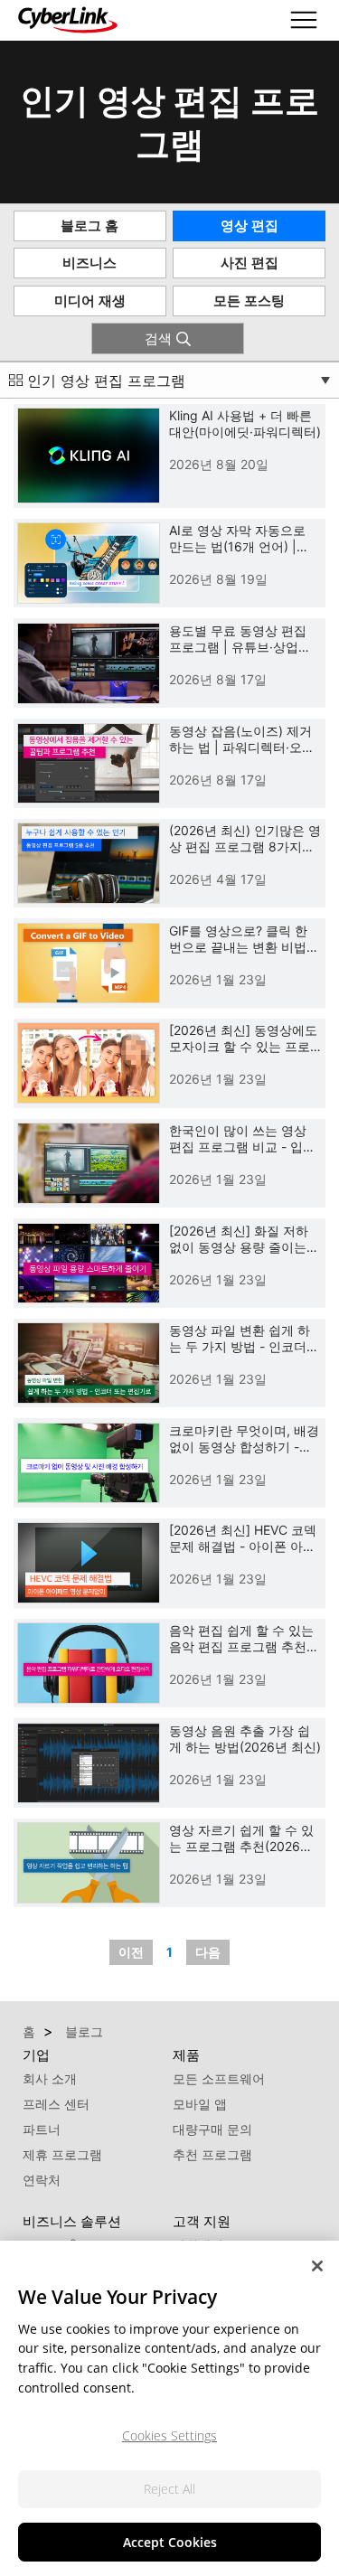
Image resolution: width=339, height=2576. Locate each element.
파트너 (42, 2129)
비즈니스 (89, 263)
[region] (169, 2408)
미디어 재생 (90, 301)
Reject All (169, 2489)
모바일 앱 (200, 2104)
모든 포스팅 (249, 301)
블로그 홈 (89, 226)
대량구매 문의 (212, 2129)
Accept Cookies (170, 2542)
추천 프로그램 (212, 2154)
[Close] (317, 2266)
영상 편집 (250, 226)
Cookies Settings (169, 2435)
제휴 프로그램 (62, 2154)
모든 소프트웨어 (219, 2078)
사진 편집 (250, 263)
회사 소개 (50, 2078)
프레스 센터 (56, 2104)
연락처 (42, 2180)
